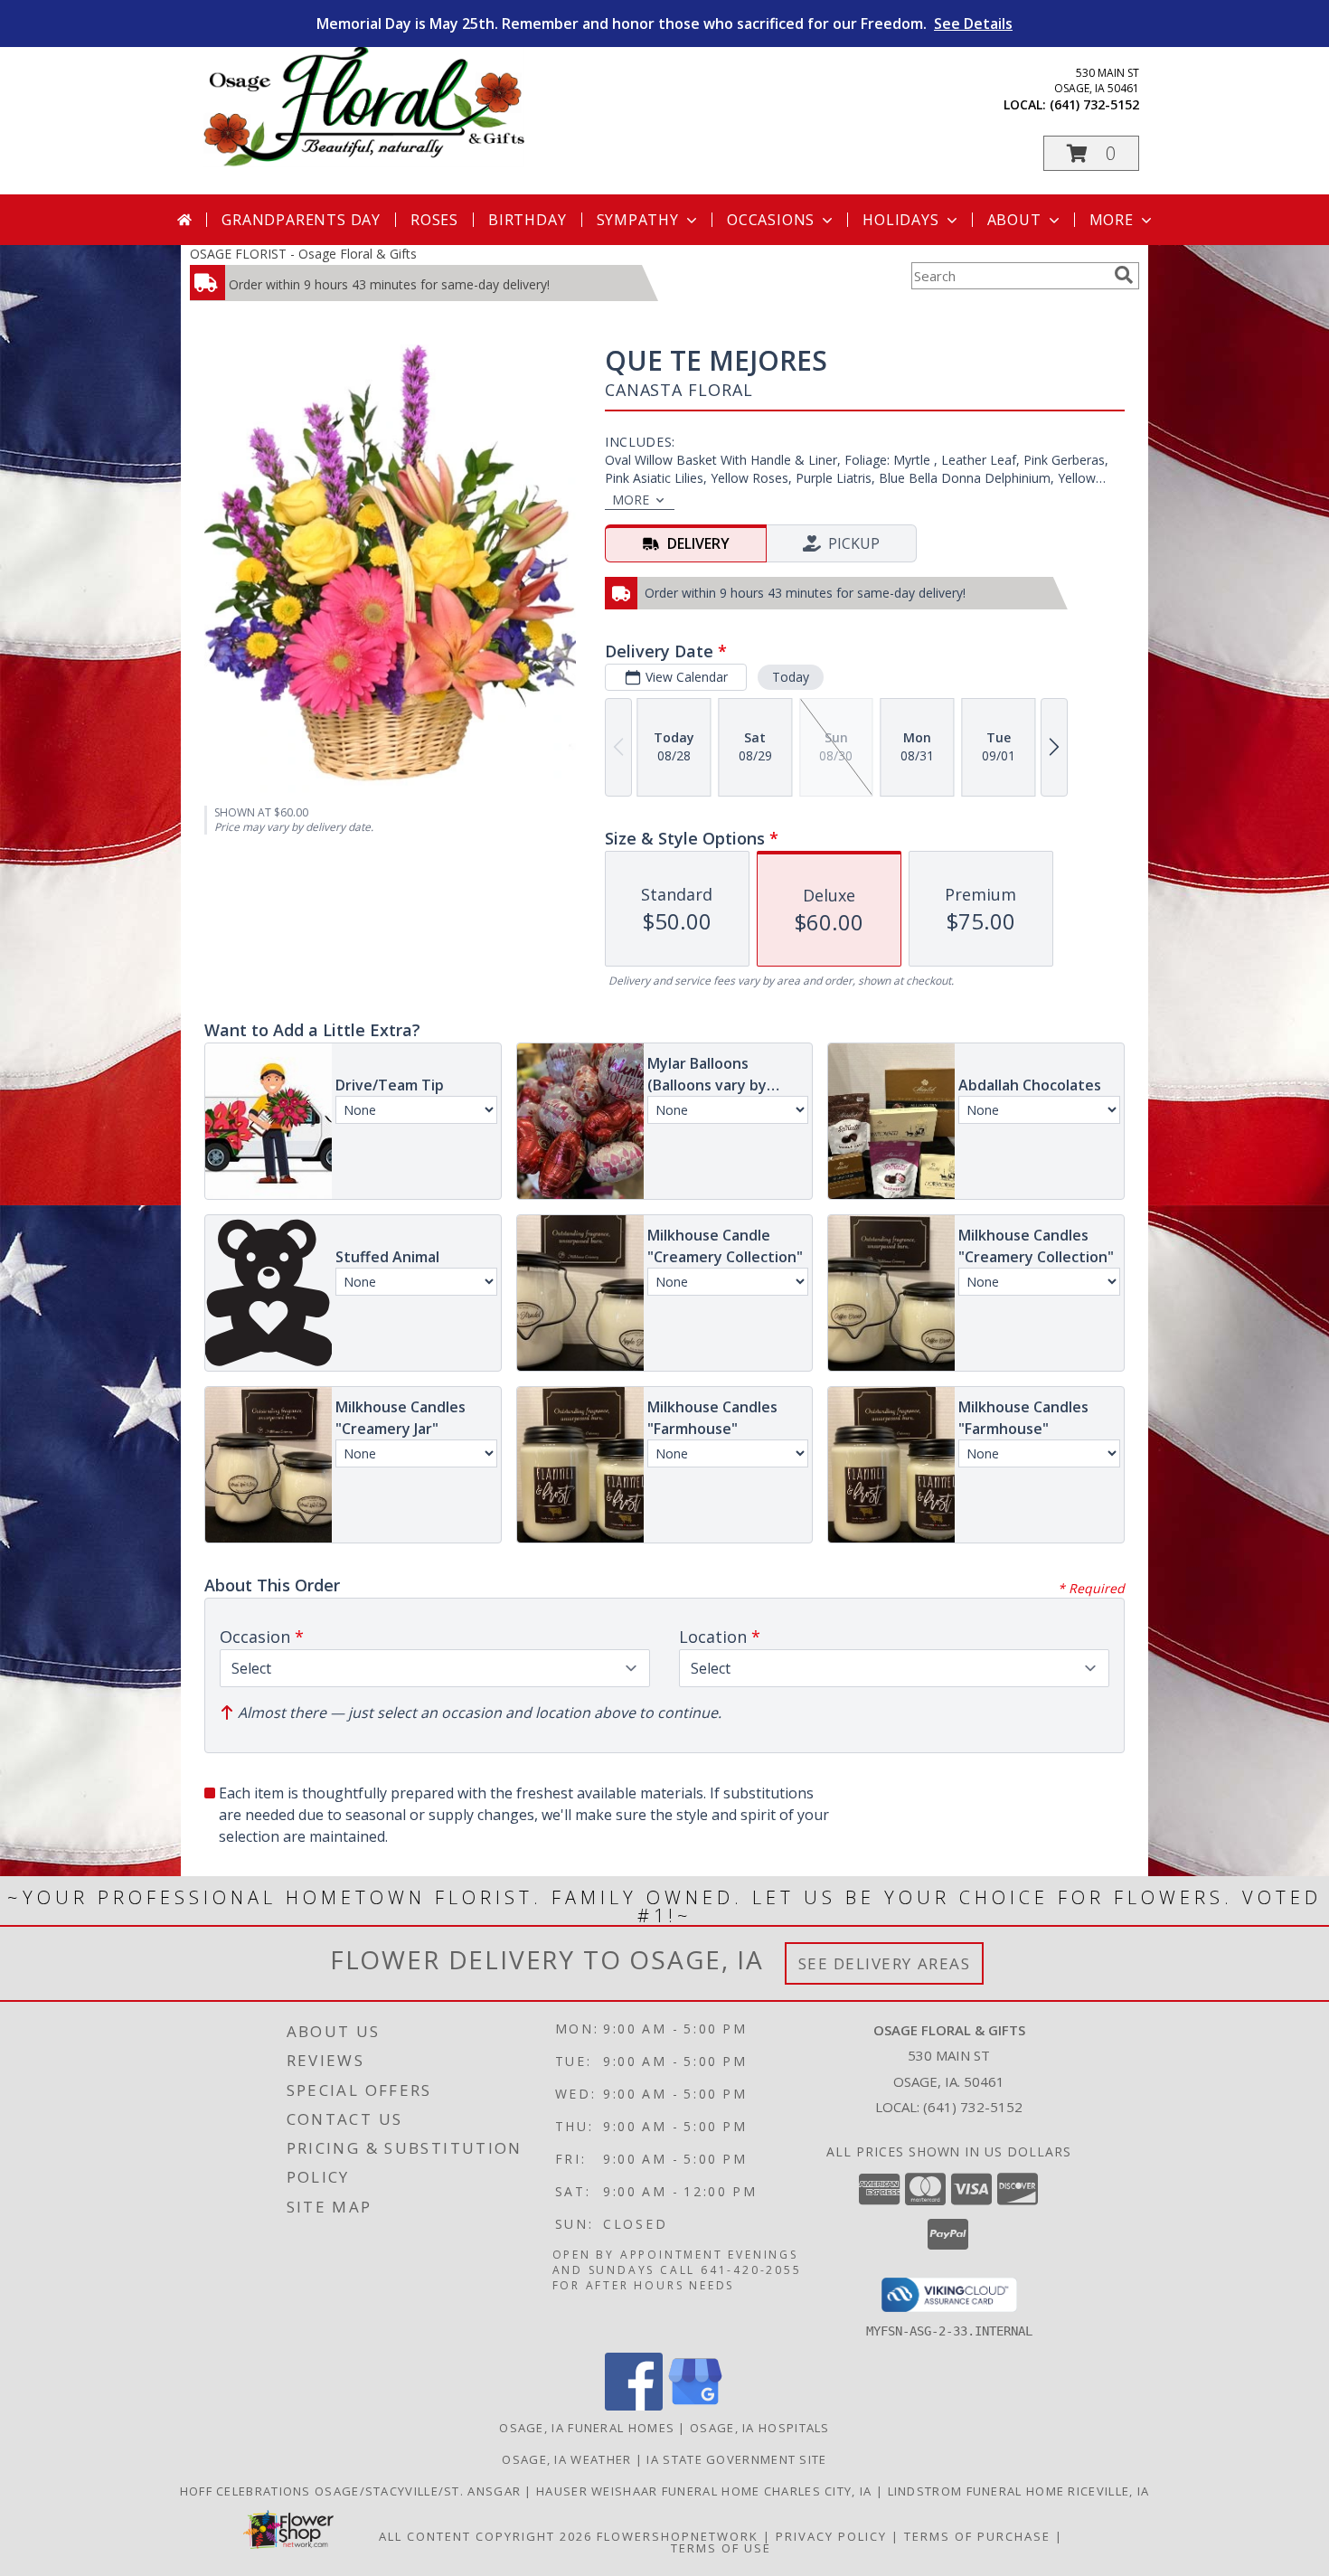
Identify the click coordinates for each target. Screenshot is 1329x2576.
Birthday (527, 220)
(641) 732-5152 (1094, 104)
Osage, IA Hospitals (760, 2428)
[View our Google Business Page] (695, 2406)
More (1112, 220)
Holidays (900, 220)
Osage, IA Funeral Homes (587, 2428)
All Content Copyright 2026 (485, 2536)
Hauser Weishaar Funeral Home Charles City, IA (706, 2491)
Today (791, 677)
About (1014, 220)
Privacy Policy (831, 2536)
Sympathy (638, 220)
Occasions (771, 220)
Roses (434, 220)
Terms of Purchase (977, 2536)
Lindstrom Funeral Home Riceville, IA (1019, 2491)
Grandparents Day (301, 220)
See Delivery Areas (885, 1963)
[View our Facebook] (634, 2406)
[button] (1091, 153)
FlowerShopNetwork (678, 2536)
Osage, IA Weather (566, 2459)
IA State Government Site (736, 2459)
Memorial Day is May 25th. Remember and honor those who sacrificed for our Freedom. (664, 24)
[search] (1124, 275)
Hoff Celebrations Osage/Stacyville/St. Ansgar (353, 2491)
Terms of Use (721, 2548)
